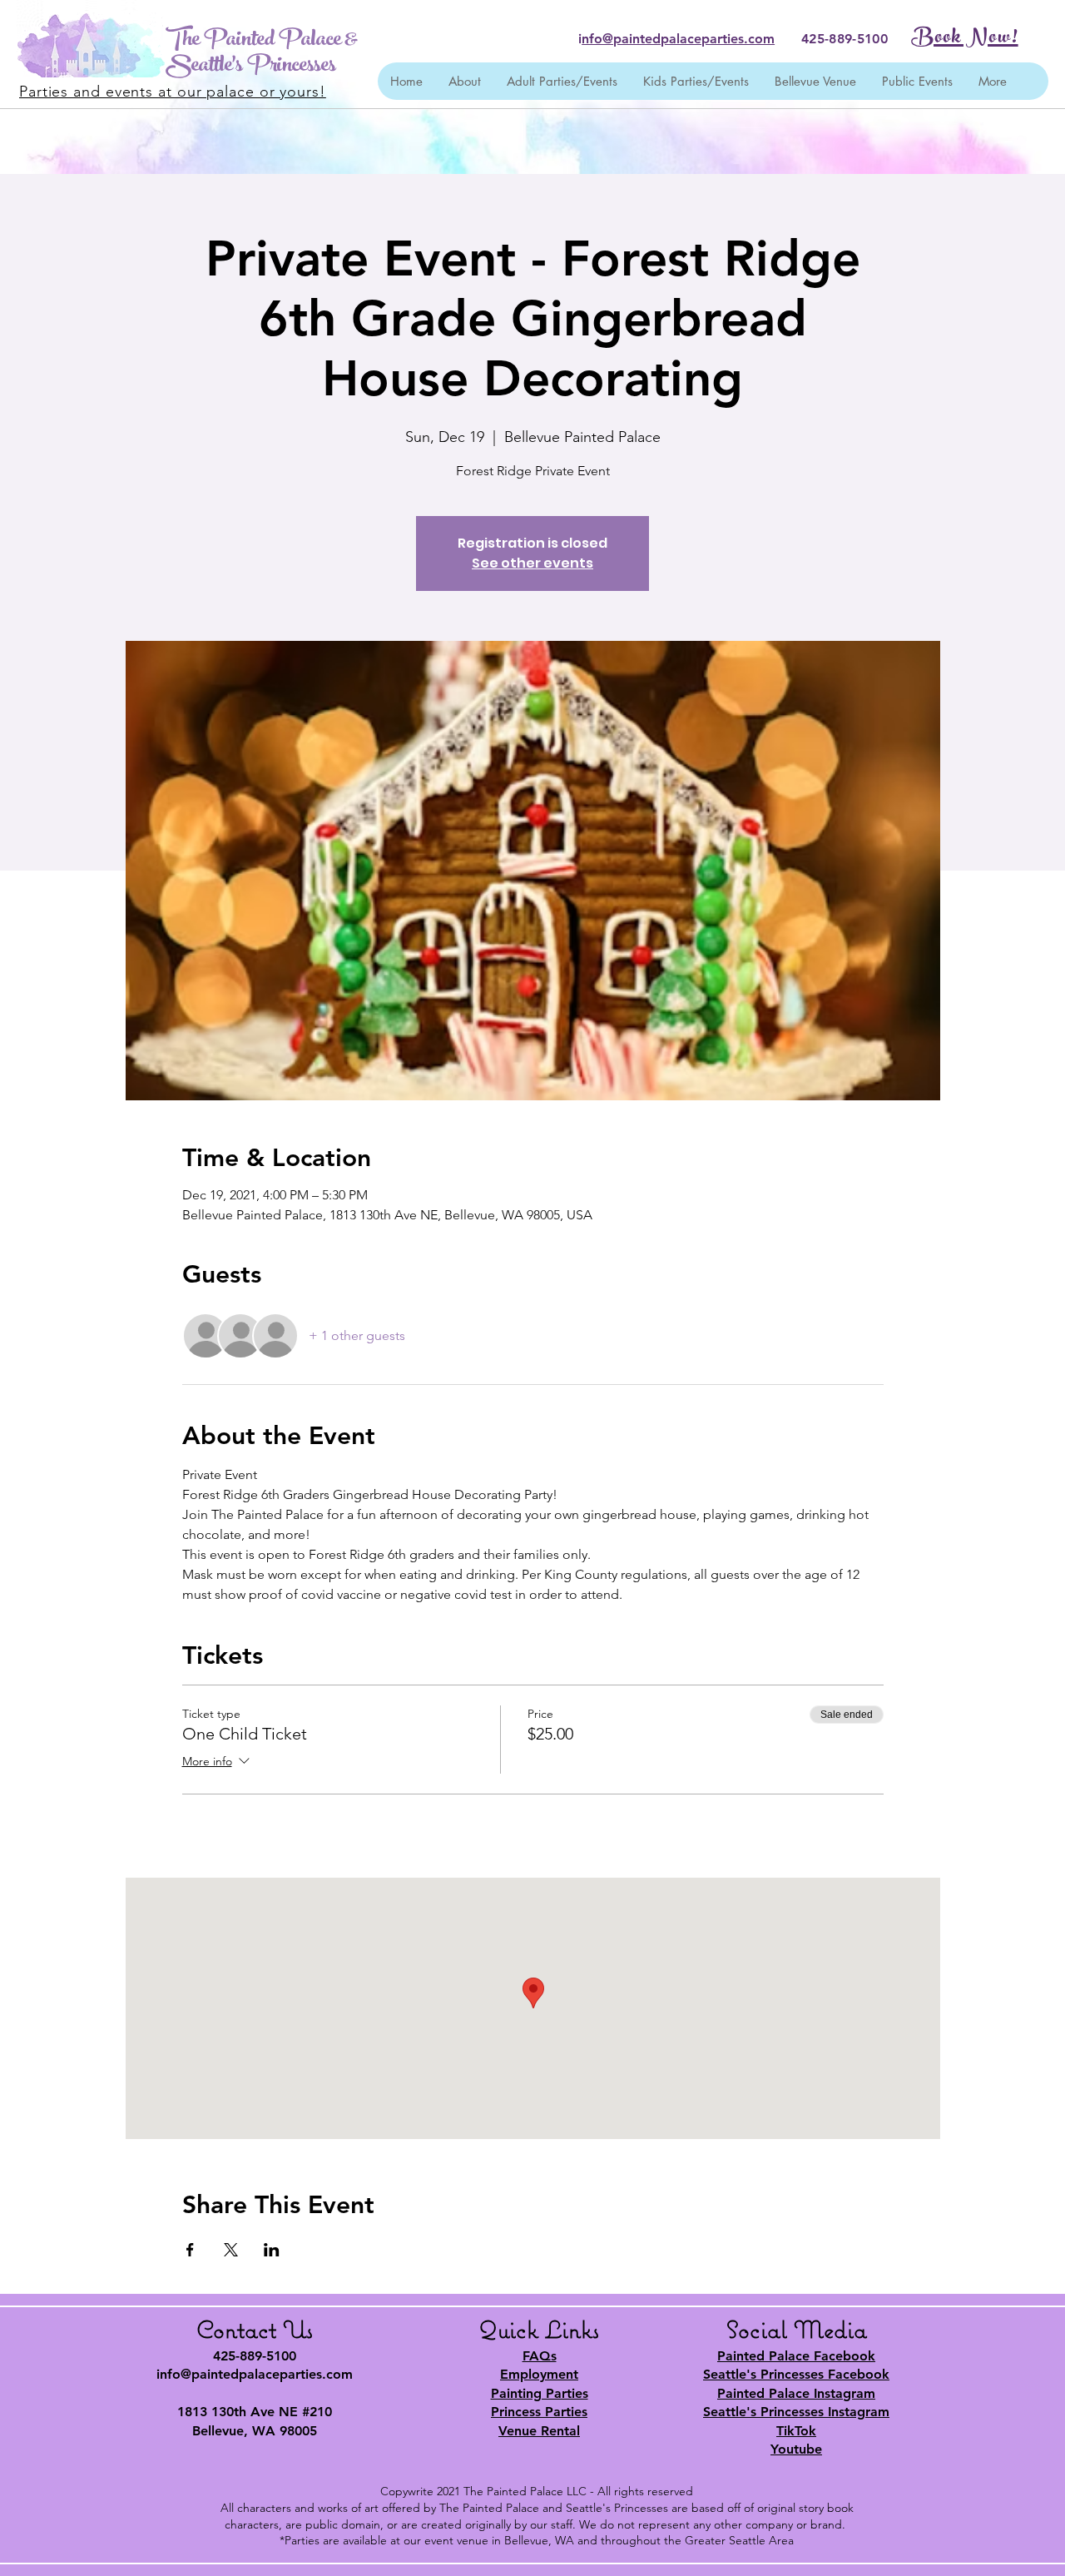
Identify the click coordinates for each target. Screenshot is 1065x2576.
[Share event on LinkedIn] (272, 2250)
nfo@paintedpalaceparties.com (678, 39)
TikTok (796, 2431)
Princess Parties (539, 2412)
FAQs (540, 2356)
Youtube (796, 2449)
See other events (532, 563)
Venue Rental (539, 2431)
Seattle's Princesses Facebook (796, 2374)
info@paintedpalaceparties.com (255, 2374)
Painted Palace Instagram (796, 2393)
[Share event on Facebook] (190, 2250)
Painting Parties (540, 2393)
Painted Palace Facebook (796, 2356)
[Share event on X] (231, 2250)
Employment (539, 2374)
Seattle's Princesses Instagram (796, 2412)
